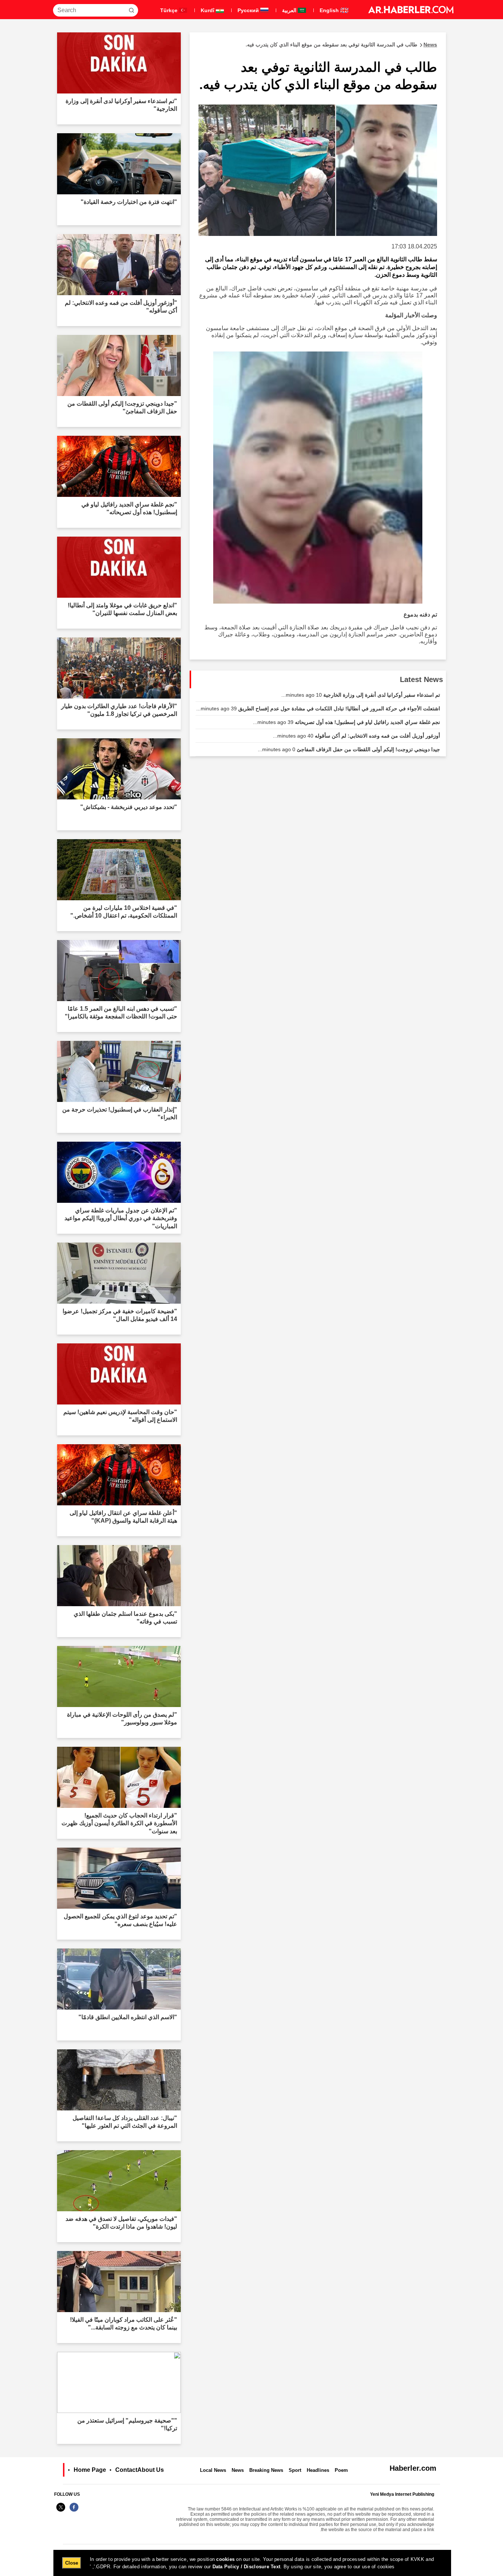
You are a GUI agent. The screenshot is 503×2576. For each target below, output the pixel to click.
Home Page (90, 2470)
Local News (213, 2470)
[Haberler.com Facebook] (74, 2511)
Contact (126, 2470)
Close (72, 2563)
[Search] (131, 10)
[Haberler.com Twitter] (61, 2511)
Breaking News (266, 2470)
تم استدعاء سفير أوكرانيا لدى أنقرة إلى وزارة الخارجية (361, 695)
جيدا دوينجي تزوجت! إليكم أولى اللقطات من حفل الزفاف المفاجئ (349, 749)
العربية (290, 10)
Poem (341, 2470)
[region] (252, 2563)
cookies (225, 2559)
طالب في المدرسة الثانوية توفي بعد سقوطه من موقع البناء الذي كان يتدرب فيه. (341, 45)
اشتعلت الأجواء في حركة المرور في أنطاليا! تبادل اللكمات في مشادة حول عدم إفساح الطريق (318, 709)
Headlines (318, 2470)
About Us (151, 2470)
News (238, 2470)
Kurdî (208, 10)
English (330, 10)
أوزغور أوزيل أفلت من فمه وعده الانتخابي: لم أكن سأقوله (356, 736)
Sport (295, 2470)
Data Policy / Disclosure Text (247, 2567)
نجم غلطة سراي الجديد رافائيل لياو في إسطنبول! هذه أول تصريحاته (347, 722)
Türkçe (170, 10)
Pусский (249, 10)
